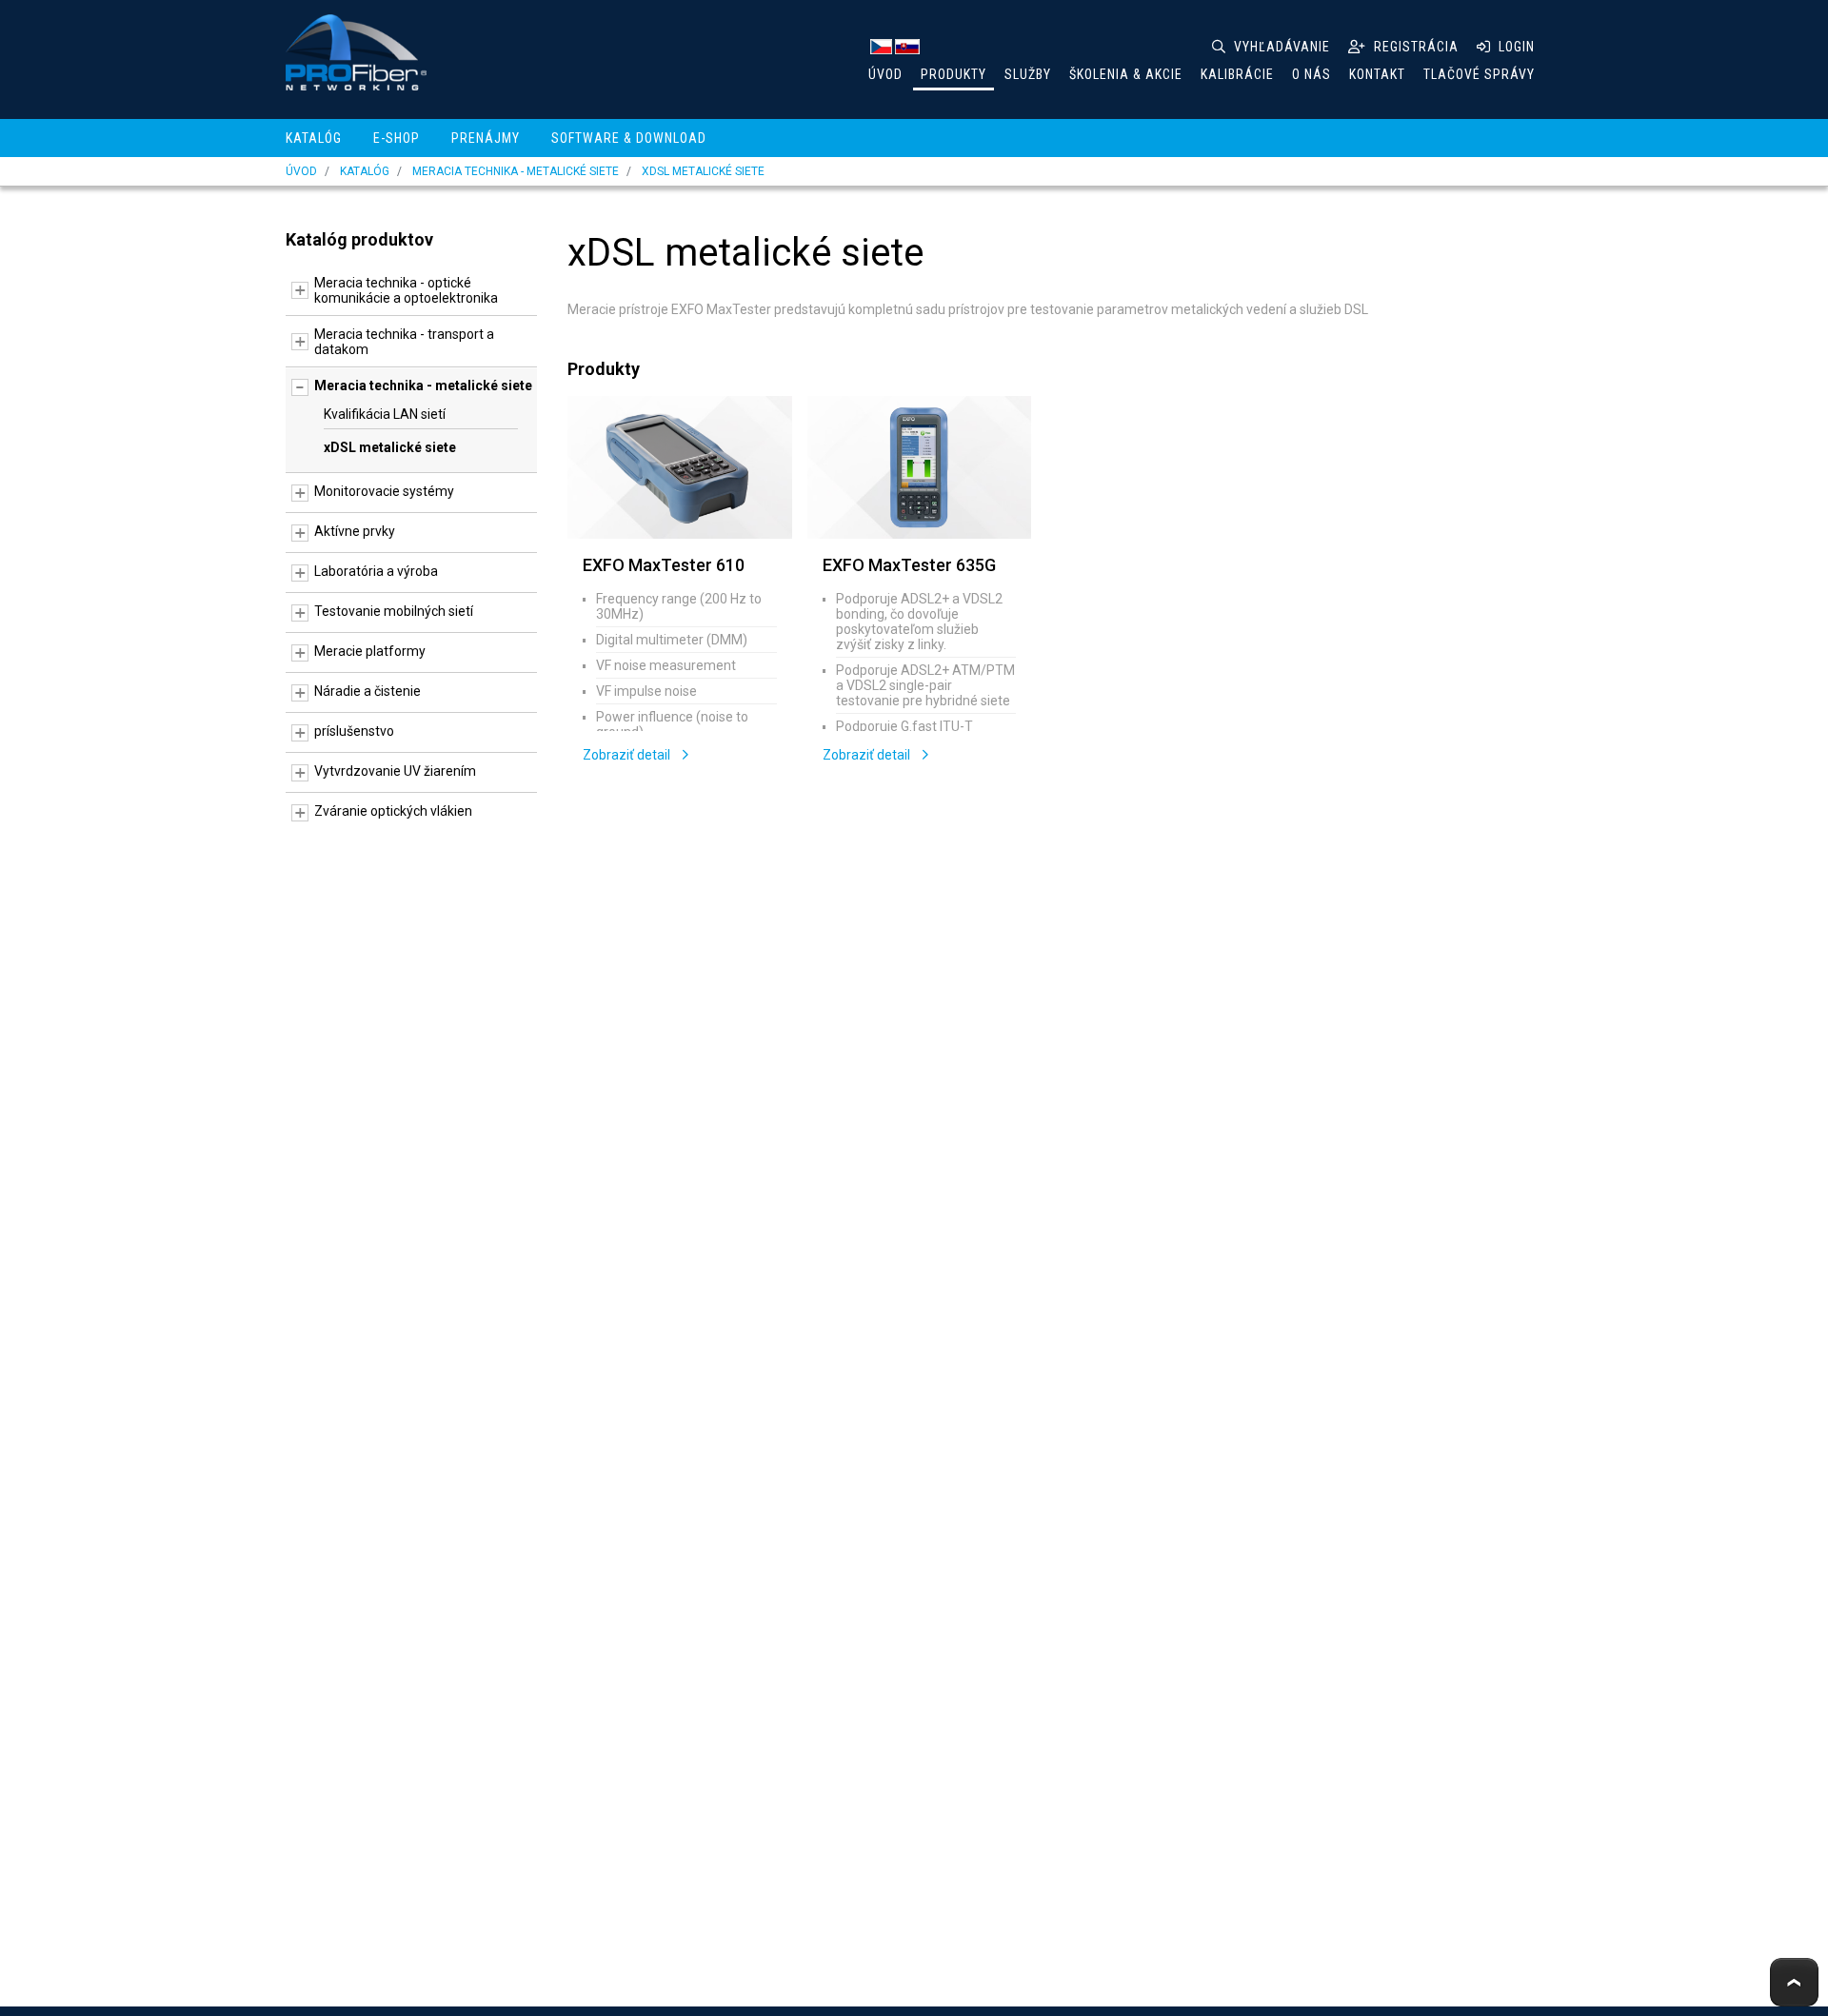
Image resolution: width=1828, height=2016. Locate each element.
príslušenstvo (354, 731)
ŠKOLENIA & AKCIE (1126, 74)
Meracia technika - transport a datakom (404, 342)
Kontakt (1377, 74)
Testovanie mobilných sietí (394, 611)
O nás (1311, 74)
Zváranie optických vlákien (393, 811)
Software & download (629, 138)
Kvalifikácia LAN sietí (385, 414)
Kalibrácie (1237, 74)
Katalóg (314, 138)
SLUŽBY (1028, 74)
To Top (1794, 1982)
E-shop (397, 138)
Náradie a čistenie (368, 691)
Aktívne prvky (355, 531)
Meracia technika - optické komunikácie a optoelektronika (406, 290)
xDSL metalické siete (703, 171)
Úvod (885, 74)
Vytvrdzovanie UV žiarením (395, 771)
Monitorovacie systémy (384, 491)
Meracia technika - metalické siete (516, 171)
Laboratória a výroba (376, 571)
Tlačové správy (1479, 74)
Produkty (954, 74)
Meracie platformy (370, 651)
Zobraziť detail (628, 755)
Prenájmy (486, 138)
